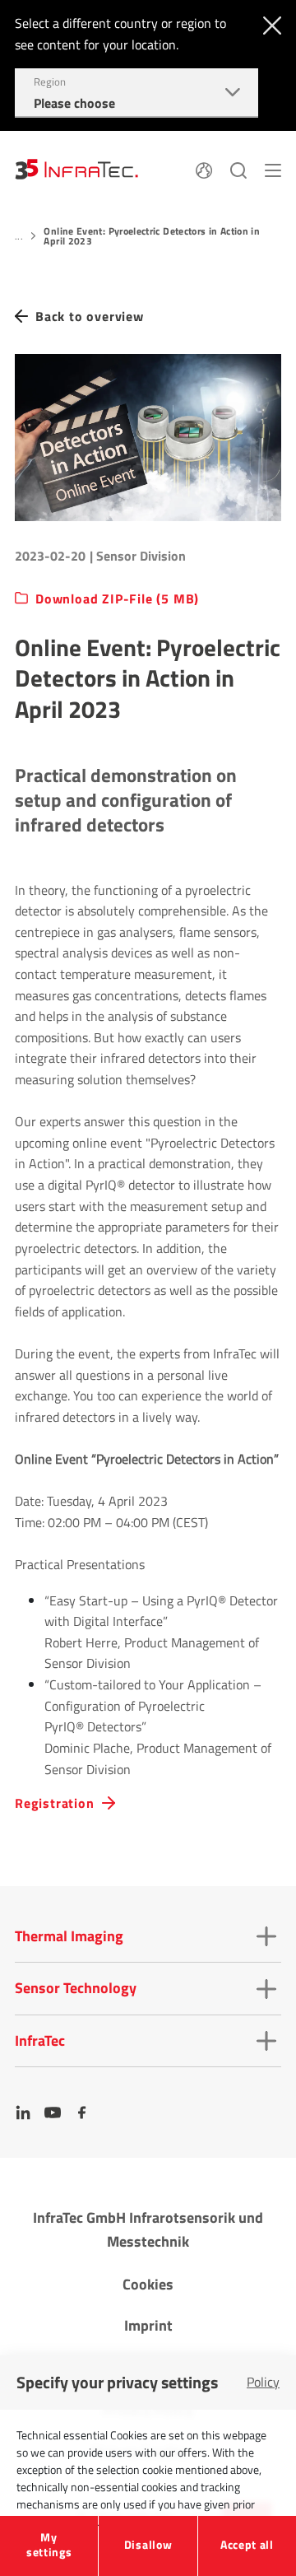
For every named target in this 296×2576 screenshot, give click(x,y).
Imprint (148, 2325)
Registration (55, 1803)
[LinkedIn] (23, 2113)
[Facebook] (82, 2113)
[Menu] (273, 169)
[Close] (268, 24)
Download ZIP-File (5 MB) (117, 599)
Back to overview (90, 317)
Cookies (148, 2284)
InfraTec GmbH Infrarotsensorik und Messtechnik (148, 2229)
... (19, 236)
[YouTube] (53, 2113)
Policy (263, 2382)
